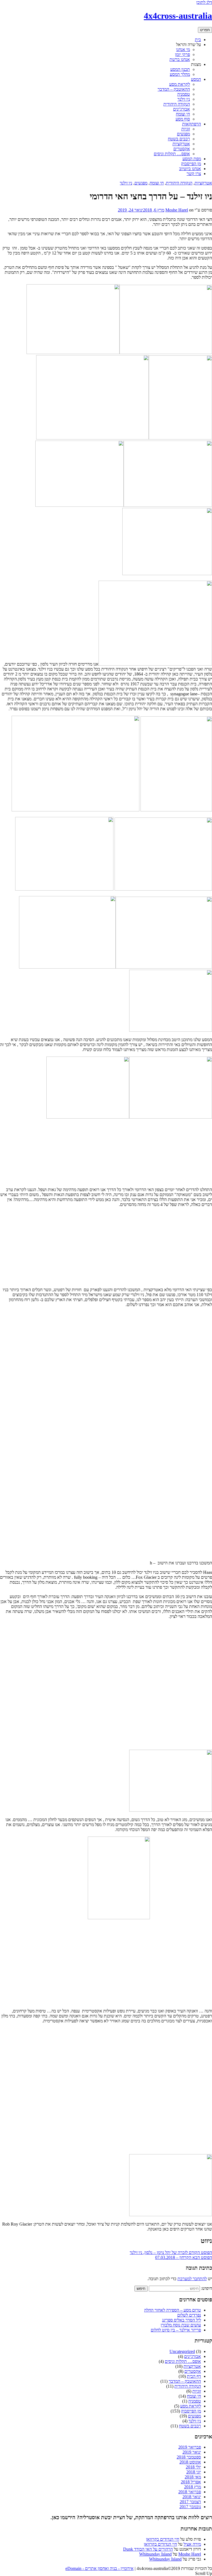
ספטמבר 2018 (189, 2457)
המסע (196, 79)
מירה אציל (192, 2544)
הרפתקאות (192, 124)
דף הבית (194, 2376)
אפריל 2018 (191, 2482)
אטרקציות (181, 144)
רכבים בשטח (179, 139)
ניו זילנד (184, 99)
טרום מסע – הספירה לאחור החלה (173, 2310)
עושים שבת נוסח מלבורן (181, 2325)
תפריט (205, 30)
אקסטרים (182, 149)
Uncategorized (182, 2351)
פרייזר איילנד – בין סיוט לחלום (176, 2330)
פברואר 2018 (190, 2492)
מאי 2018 (193, 2477)
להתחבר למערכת (192, 2279)
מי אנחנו (183, 49)
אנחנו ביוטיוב (190, 169)
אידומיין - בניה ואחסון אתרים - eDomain (100, 2568)
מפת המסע (192, 159)
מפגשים (183, 134)
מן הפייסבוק (191, 164)
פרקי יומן (182, 54)
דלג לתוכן (204, 2)
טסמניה (184, 94)
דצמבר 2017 (190, 2502)
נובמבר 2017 (190, 2507)
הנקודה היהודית (177, 104)
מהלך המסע (180, 74)
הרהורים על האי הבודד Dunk (148, 2549)
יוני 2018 (194, 2472)
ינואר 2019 (192, 2452)
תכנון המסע (180, 69)
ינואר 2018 (192, 2497)
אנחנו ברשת (180, 59)
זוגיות (186, 129)
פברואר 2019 (190, 2447)
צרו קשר (194, 174)
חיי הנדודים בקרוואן (163, 2539)
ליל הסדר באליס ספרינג (181, 2320)
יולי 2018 (193, 2467)
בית (198, 40)
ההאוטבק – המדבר (174, 89)
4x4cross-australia (178, 16)
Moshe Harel (177, 210)
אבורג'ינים (181, 109)
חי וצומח (183, 114)
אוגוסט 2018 (190, 2462)
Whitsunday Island (155, 2554)
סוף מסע (183, 119)
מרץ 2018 (193, 2487)
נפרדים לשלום (189, 2315)
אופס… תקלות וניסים (172, 154)
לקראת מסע (180, 84)
